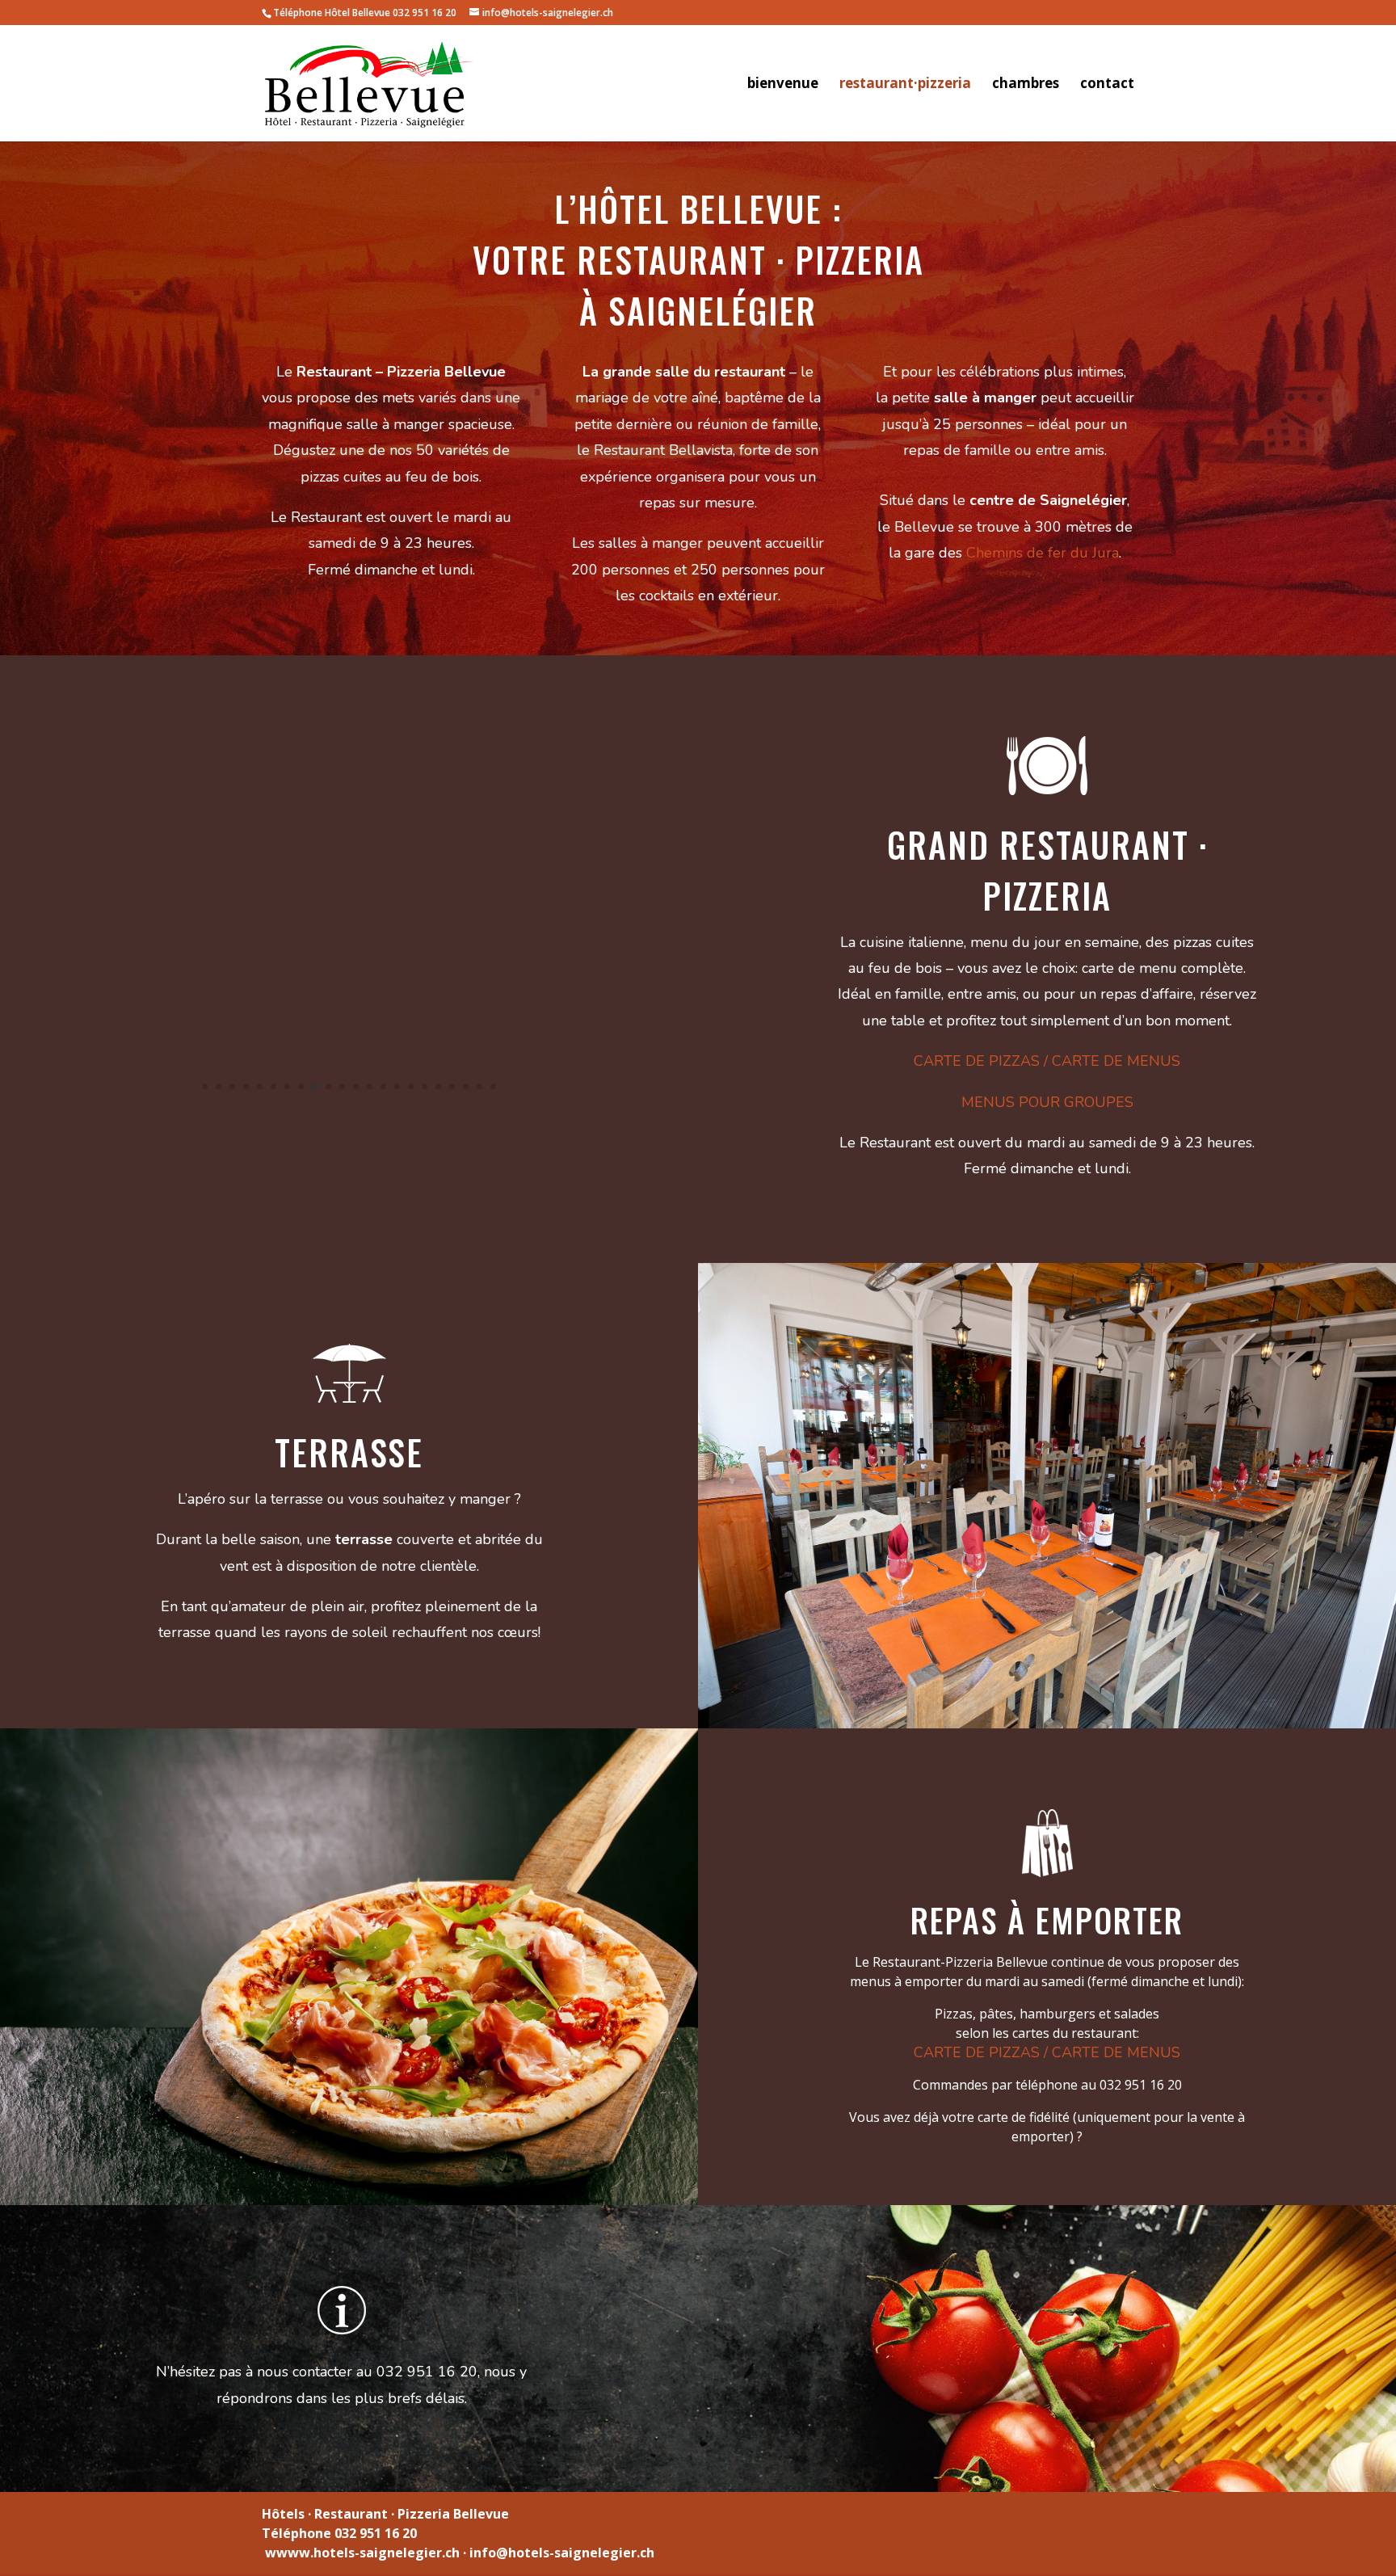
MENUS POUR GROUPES (1047, 1102)
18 (438, 1087)
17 (425, 1087)
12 (356, 1087)
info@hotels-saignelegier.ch (562, 2553)
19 (452, 1087)
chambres (1026, 85)
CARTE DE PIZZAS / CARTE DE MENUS (1047, 1061)
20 (466, 1087)
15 (397, 1087)
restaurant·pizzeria (905, 85)
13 (370, 1087)
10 (328, 1087)
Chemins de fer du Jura (1043, 553)
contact (1107, 85)
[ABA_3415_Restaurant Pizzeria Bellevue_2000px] (349, 1115)
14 (383, 1087)
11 (342, 1087)
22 (493, 1087)
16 (411, 1087)
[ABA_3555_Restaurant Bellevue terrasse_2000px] (1047, 1724)
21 (479, 1087)
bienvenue (783, 85)
